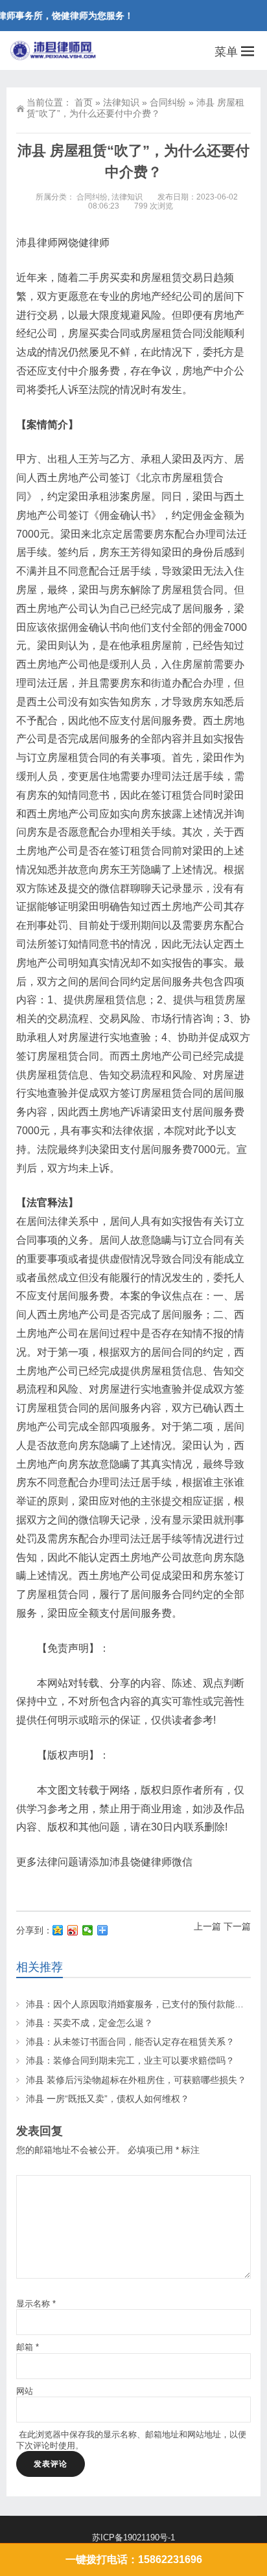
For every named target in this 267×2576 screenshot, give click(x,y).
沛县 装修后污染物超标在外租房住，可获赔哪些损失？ (136, 2080)
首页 (84, 102)
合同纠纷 (168, 102)
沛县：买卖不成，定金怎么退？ (89, 2023)
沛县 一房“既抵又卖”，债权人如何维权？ (108, 2099)
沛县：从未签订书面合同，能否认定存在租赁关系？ (130, 2042)
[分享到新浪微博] (73, 1930)
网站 (25, 2391)
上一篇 (207, 1926)
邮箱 (28, 2347)
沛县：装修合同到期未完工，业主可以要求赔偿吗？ (130, 2060)
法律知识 (121, 102)
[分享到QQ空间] (58, 1930)
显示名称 (36, 2304)
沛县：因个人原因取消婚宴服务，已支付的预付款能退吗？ (144, 2004)
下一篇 (237, 1926)
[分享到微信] (88, 1930)
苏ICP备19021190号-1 (133, 2537)
